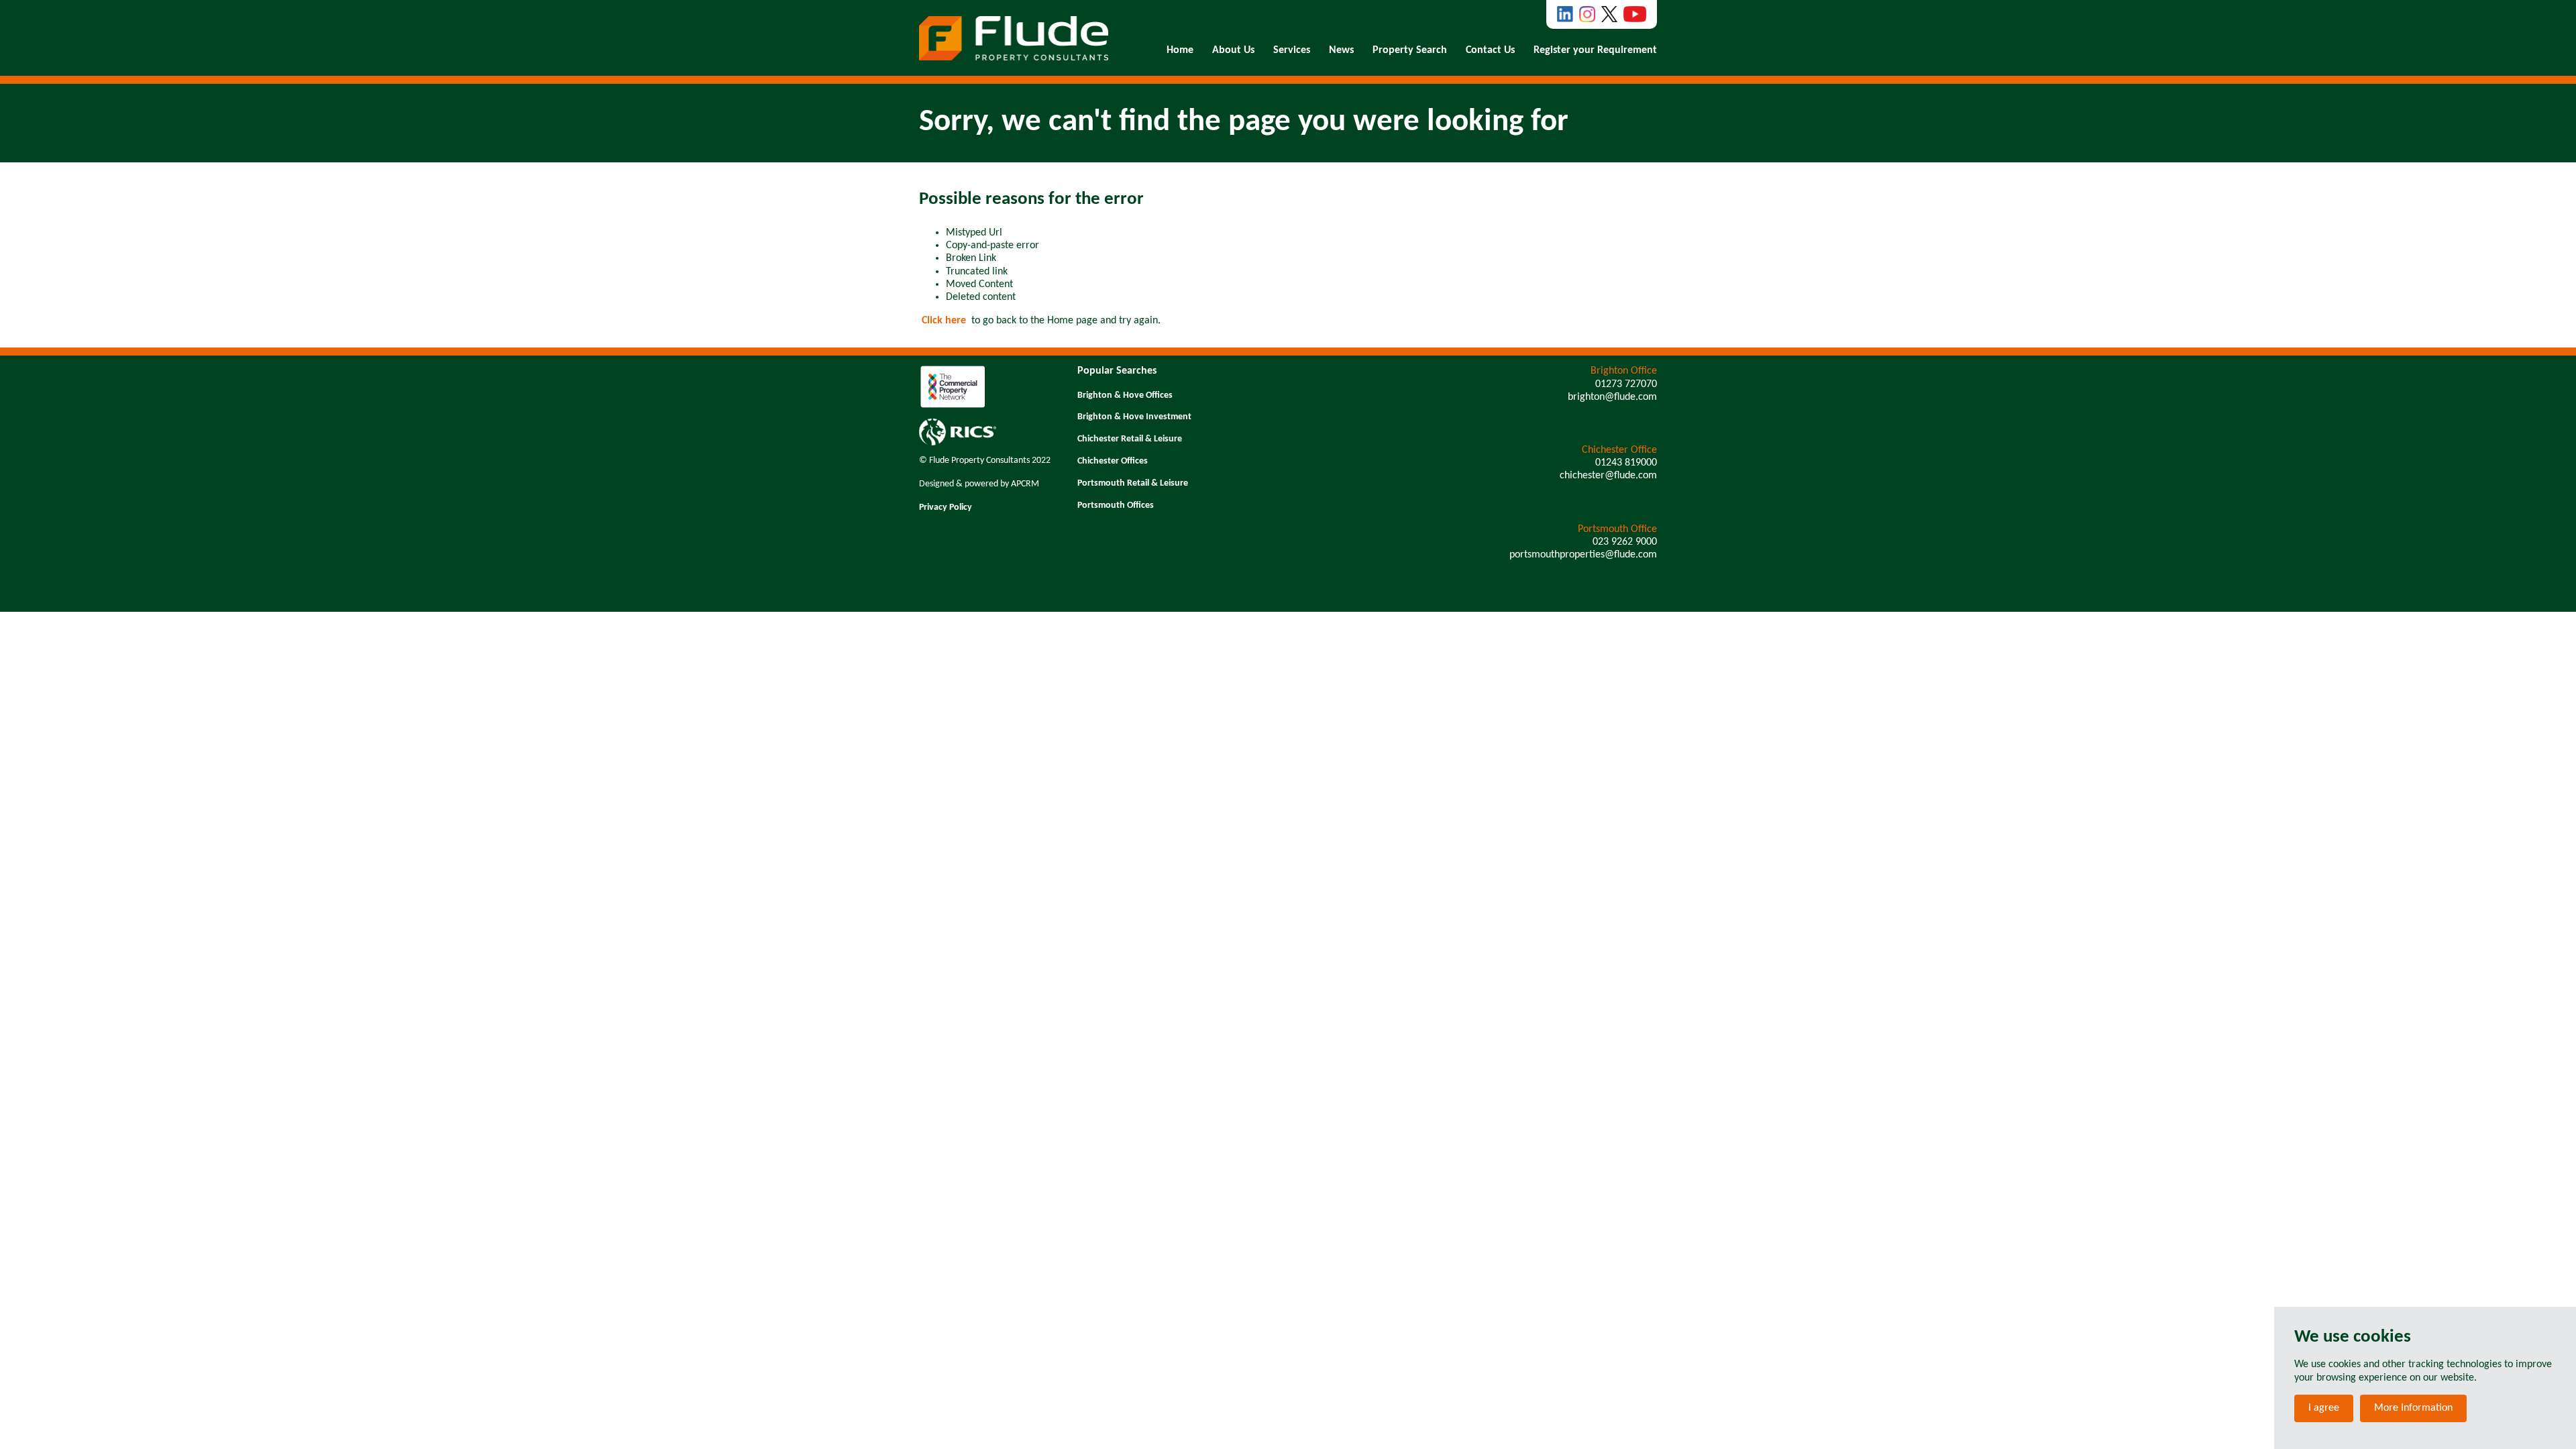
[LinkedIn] (1565, 14)
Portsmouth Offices (1116, 505)
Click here (944, 321)
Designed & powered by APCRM (979, 484)
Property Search (1410, 50)
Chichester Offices (1113, 461)
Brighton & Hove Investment (1134, 417)
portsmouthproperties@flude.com (1583, 555)
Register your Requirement (1595, 50)
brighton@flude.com (1612, 397)
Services (1292, 50)
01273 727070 (1626, 384)
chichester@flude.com (1608, 476)
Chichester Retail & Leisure (1130, 439)
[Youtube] (1635, 14)
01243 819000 (1626, 463)
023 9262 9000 (1625, 542)
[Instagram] (1587, 14)
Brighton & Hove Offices (1125, 395)
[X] (1609, 14)
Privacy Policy (946, 507)
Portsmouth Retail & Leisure (1133, 483)
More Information (2413, 1408)
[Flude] (1014, 38)
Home (1180, 50)
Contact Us (1490, 50)
